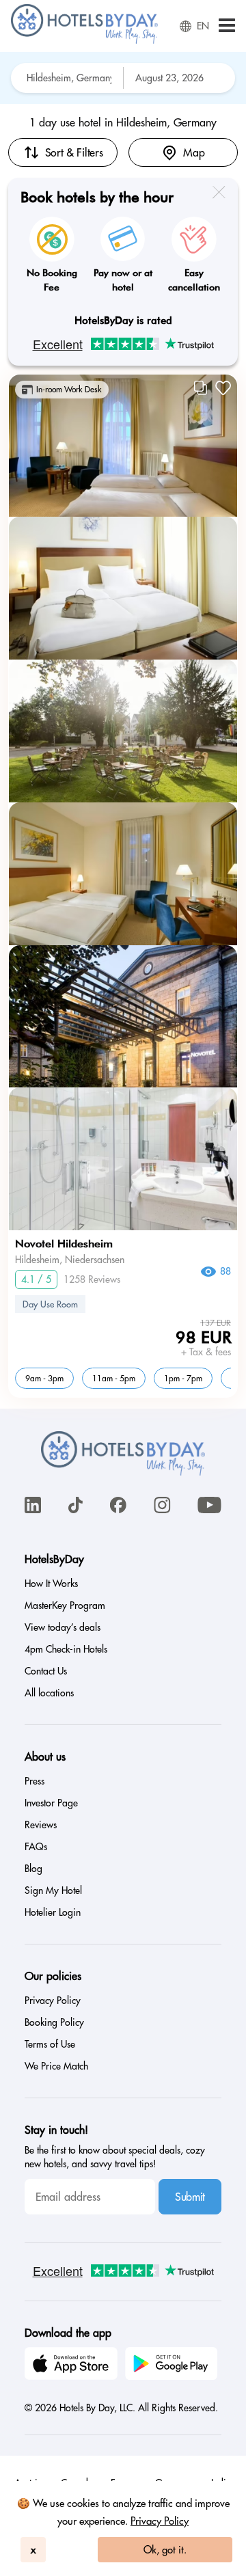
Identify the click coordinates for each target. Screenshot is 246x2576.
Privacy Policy (160, 2521)
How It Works (51, 1584)
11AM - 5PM (114, 1378)
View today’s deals (63, 1627)
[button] (227, 26)
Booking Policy (54, 2022)
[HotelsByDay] (84, 40)
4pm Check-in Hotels (66, 1649)
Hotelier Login (53, 1912)
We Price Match (56, 2066)
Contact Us (46, 1671)
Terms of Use (50, 2044)
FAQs (36, 1847)
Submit (190, 2197)
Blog (33, 1869)
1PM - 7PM (183, 1378)
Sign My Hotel (53, 1890)
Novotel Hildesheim (64, 1244)
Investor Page (51, 1803)
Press (35, 1781)
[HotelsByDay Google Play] (174, 2365)
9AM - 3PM (44, 1378)
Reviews (41, 1825)
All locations (49, 1693)
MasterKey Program (65, 1605)
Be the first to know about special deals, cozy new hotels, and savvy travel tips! (115, 2157)
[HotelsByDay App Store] (73, 2365)
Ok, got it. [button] (165, 2550)
